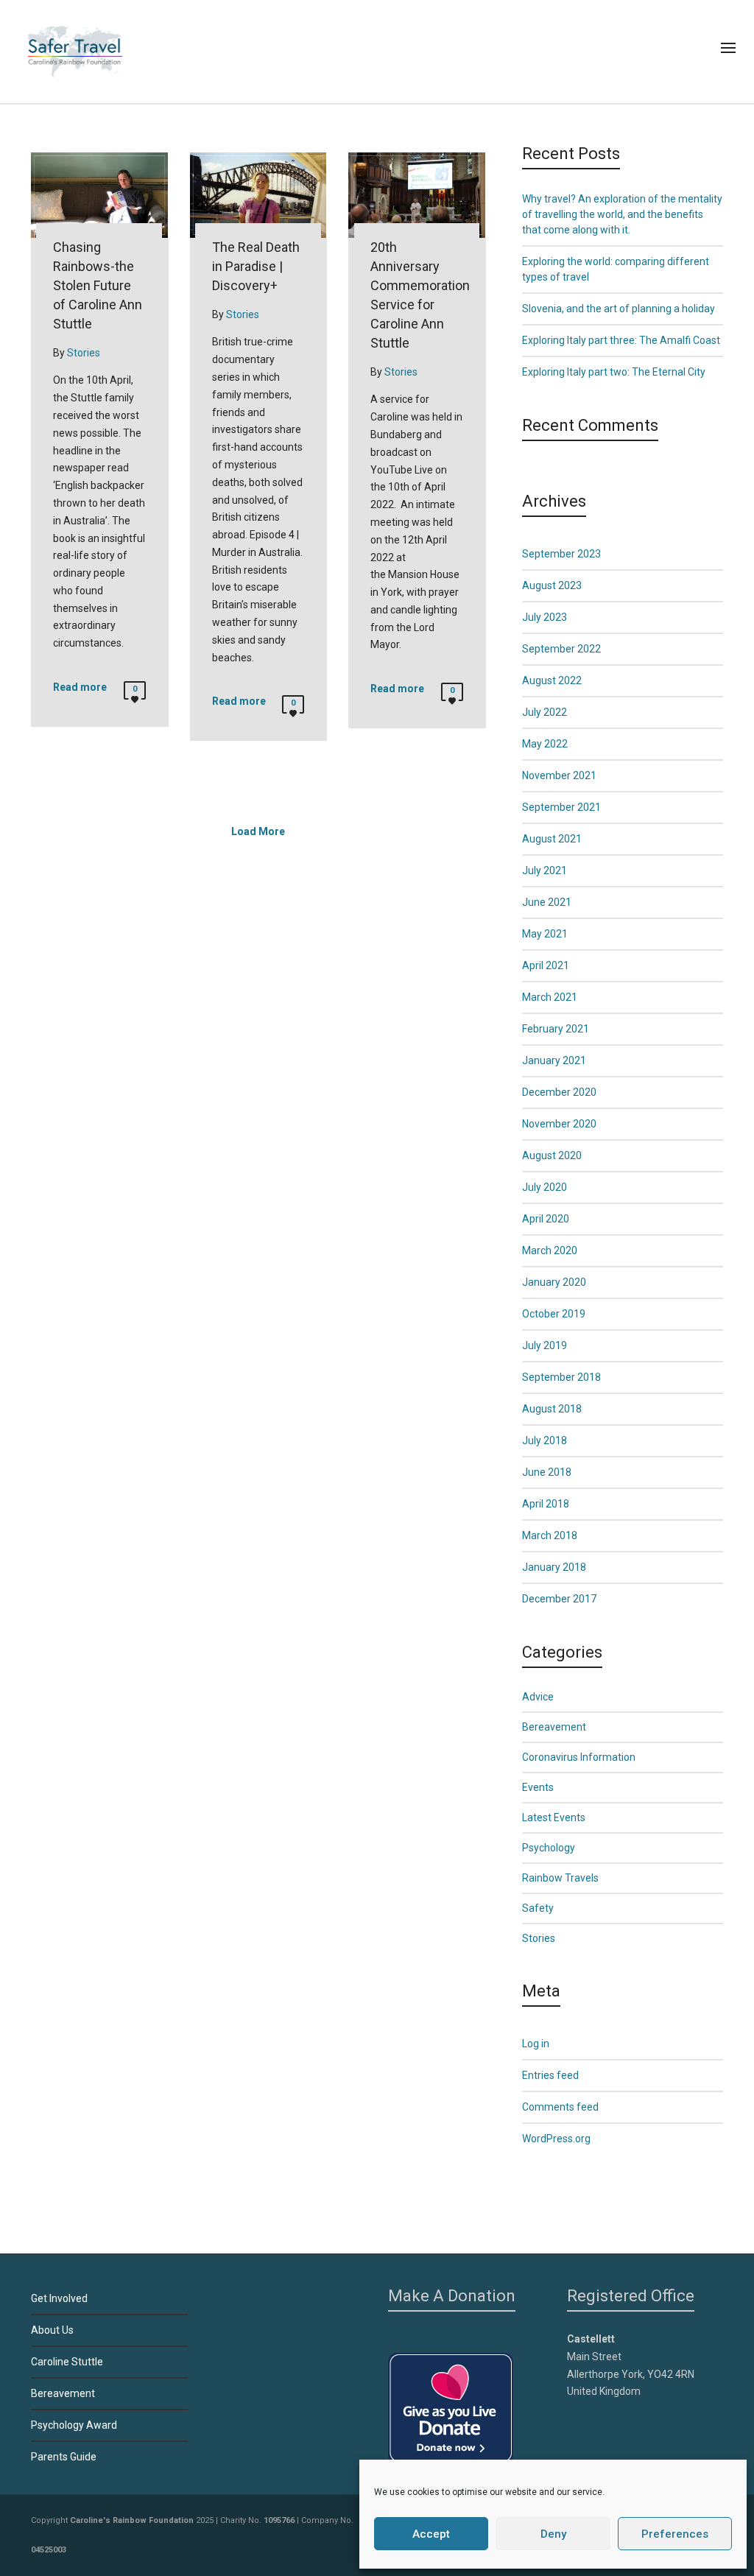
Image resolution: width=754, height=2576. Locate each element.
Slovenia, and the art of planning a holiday (619, 309)
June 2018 (547, 1472)
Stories (539, 1938)
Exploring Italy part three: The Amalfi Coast (621, 340)
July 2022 (545, 712)
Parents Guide (64, 2457)
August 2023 (552, 585)
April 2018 (546, 1504)
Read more (80, 687)
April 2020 (546, 1219)
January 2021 (554, 1060)
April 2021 (546, 965)
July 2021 (545, 870)
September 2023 (561, 554)
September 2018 (561, 1377)
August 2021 (552, 839)
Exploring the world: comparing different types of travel (616, 269)
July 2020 (545, 1187)
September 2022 (561, 649)
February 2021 (556, 1029)
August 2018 (552, 1409)
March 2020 (550, 1250)
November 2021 (559, 775)
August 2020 (552, 1155)
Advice (538, 1697)
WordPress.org (556, 2139)
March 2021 (550, 997)
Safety (538, 1908)
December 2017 (559, 1599)
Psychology (549, 1848)
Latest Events (554, 1817)
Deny (553, 2534)
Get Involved (59, 2298)
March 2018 (550, 1535)
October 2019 (554, 1314)
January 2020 (554, 1282)
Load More (258, 831)
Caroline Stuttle (67, 2362)
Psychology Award (74, 2425)
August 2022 (552, 680)
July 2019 (545, 1345)
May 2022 (545, 744)
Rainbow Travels (560, 1878)
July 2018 (545, 1440)
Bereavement (554, 1727)
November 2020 (559, 1124)
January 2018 (554, 1567)
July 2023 (545, 617)
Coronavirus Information (579, 1757)
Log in (536, 2044)
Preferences (675, 2534)
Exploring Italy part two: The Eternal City (614, 372)
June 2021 (547, 902)
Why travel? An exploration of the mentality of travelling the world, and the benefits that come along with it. (622, 214)
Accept (431, 2534)
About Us (52, 2330)
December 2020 (559, 1092)
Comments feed (560, 2107)
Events (538, 1787)
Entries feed (550, 2075)
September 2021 (561, 807)
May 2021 (545, 934)
